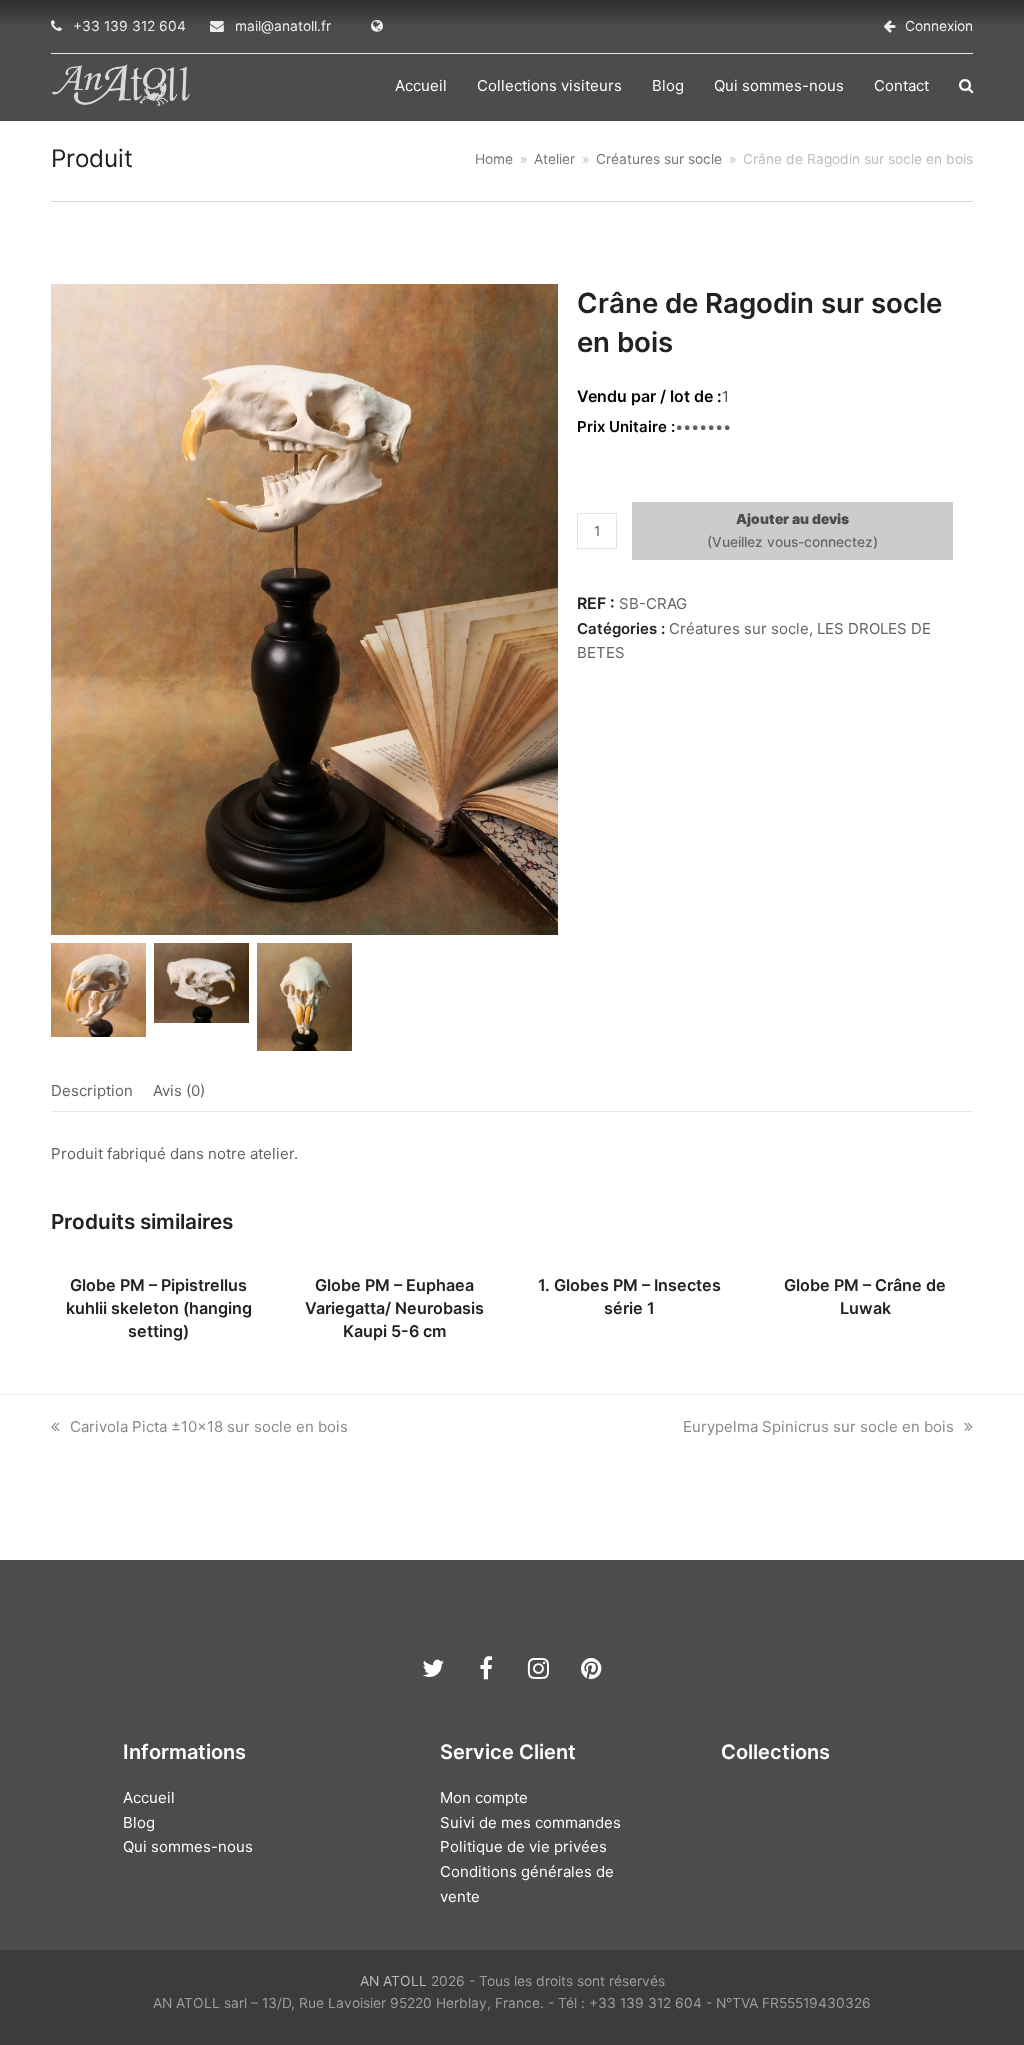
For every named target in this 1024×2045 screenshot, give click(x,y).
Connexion (939, 26)
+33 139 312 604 (129, 26)
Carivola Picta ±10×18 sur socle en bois (208, 1426)
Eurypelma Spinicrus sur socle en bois (818, 1426)
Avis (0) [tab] (179, 1090)
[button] (966, 86)
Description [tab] (92, 1090)
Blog (139, 1822)
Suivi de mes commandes (530, 1822)
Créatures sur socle (739, 628)
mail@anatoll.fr (283, 26)
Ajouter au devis (792, 519)
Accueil (149, 1797)
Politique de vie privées (523, 1846)
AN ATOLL (393, 1981)
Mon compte (484, 1797)
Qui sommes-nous (188, 1846)
